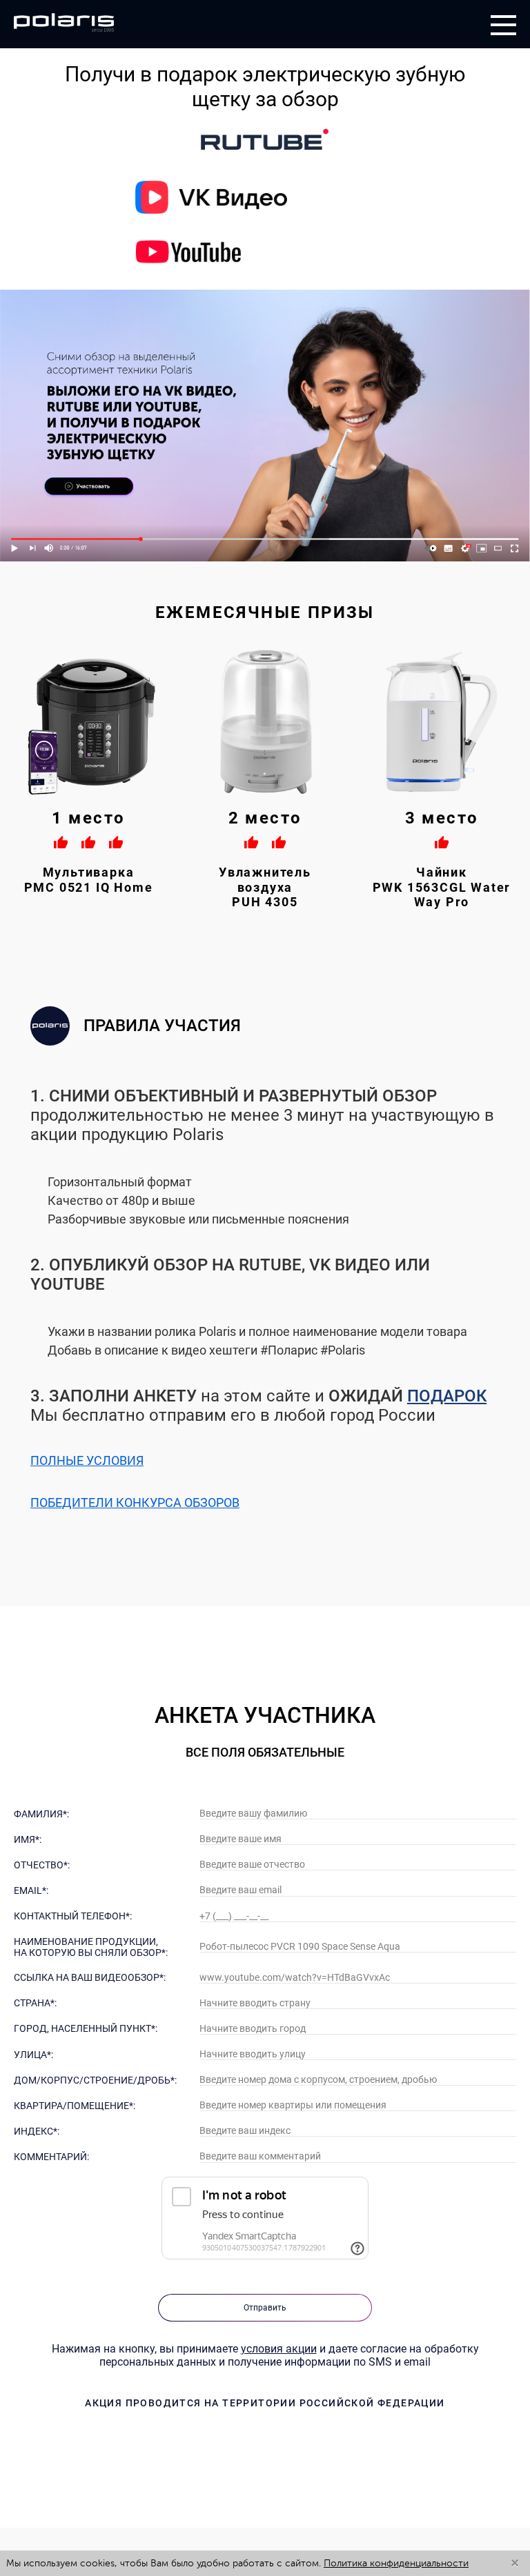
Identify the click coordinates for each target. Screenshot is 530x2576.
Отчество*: (42, 1865)
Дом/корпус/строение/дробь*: (95, 2080)
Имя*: (28, 1839)
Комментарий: (51, 2157)
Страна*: (35, 2003)
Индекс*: (37, 2131)
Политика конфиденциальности (396, 2563)
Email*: (31, 1890)
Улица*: (33, 2055)
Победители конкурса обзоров (135, 1502)
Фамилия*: (41, 1814)
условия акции (279, 2349)
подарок (447, 1396)
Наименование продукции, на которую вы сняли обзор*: (91, 1947)
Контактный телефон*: (73, 1916)
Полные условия (87, 1460)
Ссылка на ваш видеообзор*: (90, 1977)
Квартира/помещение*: (75, 2106)
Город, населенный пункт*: (86, 2028)
